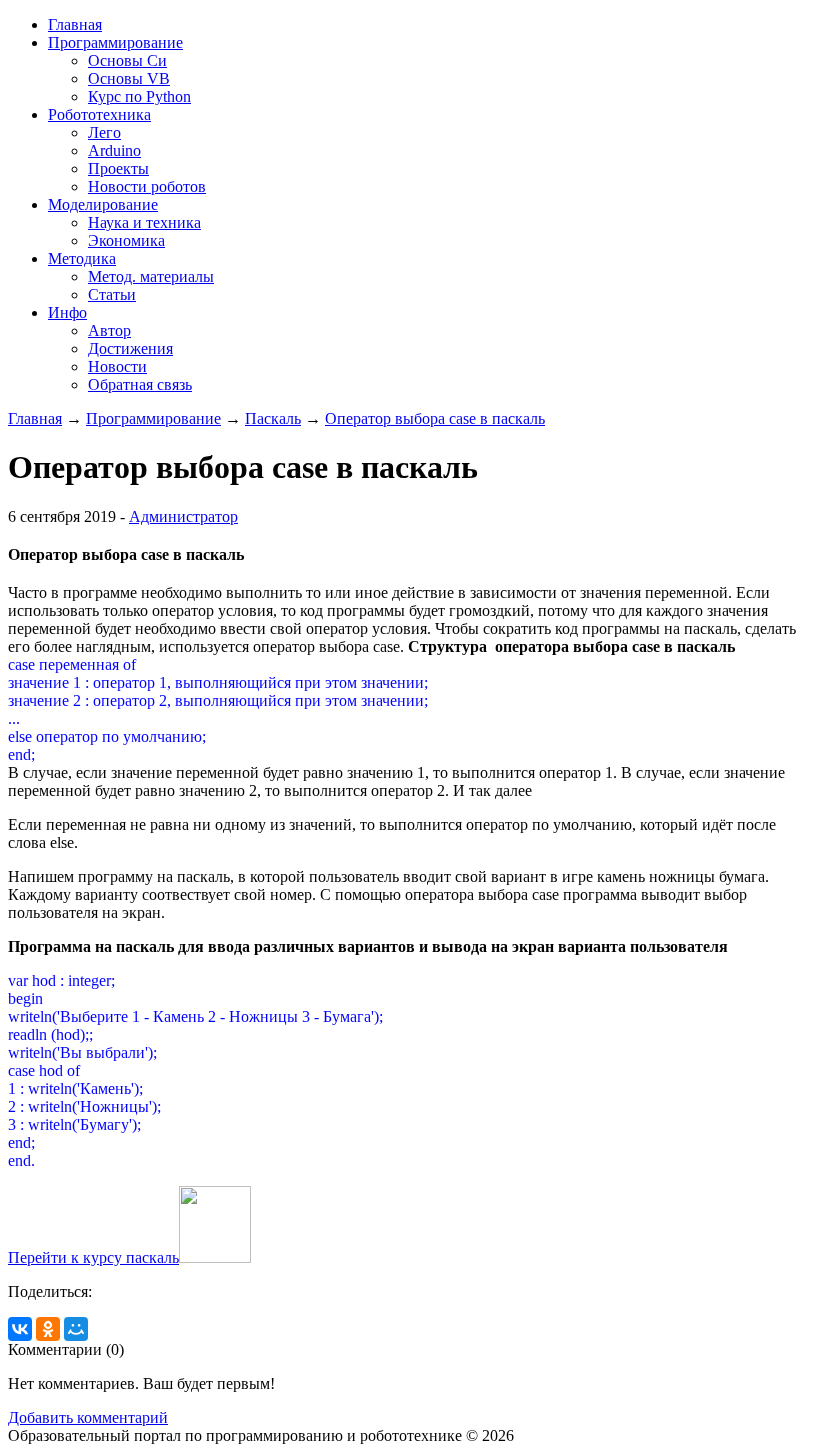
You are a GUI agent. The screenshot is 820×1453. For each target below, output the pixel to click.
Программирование (153, 418)
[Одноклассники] (48, 1329)
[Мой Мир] (76, 1329)
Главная (35, 418)
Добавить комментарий (88, 1417)
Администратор (183, 516)
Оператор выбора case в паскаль (435, 418)
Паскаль (273, 418)
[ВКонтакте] (20, 1329)
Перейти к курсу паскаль (93, 1257)
